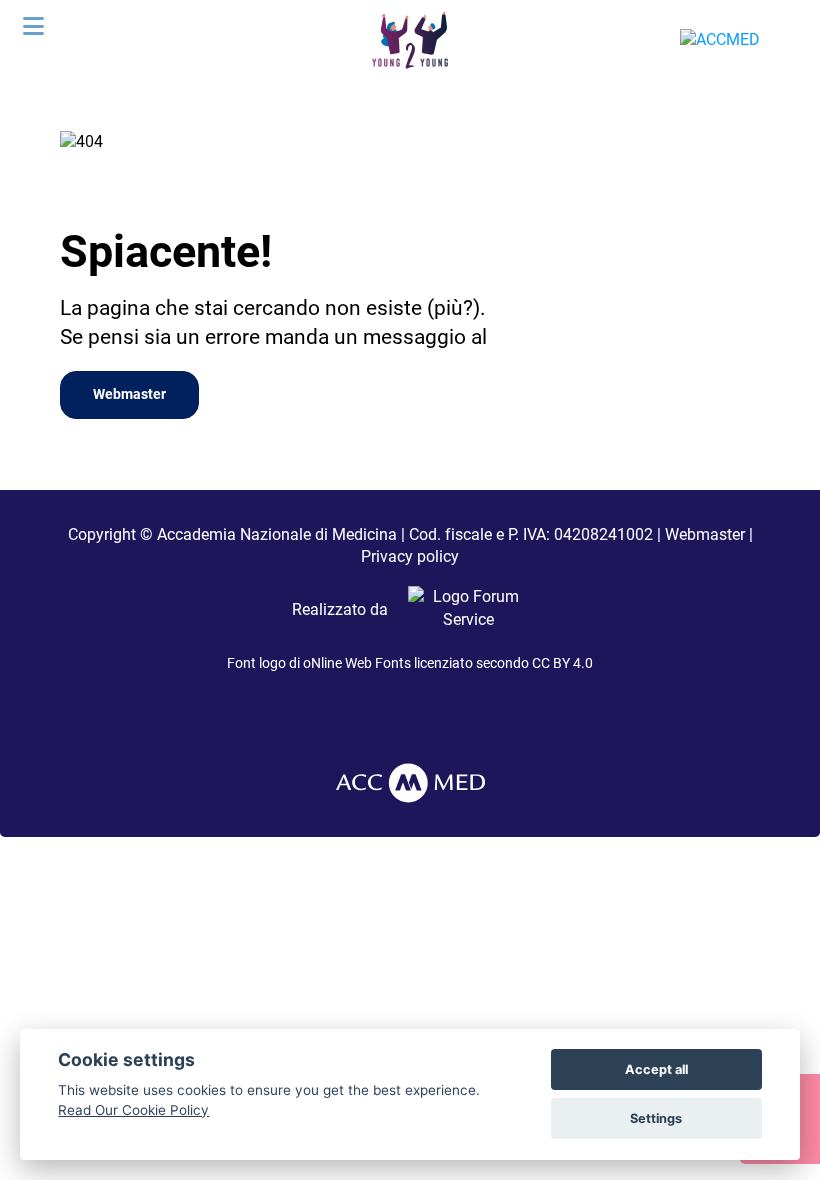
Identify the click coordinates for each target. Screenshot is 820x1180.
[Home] (409, 38)
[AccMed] (410, 781)
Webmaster (129, 394)
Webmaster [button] (705, 534)
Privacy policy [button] (410, 556)
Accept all (656, 1069)
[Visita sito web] (460, 609)
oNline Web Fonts (357, 663)
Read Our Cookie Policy (133, 1110)
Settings (656, 1118)
